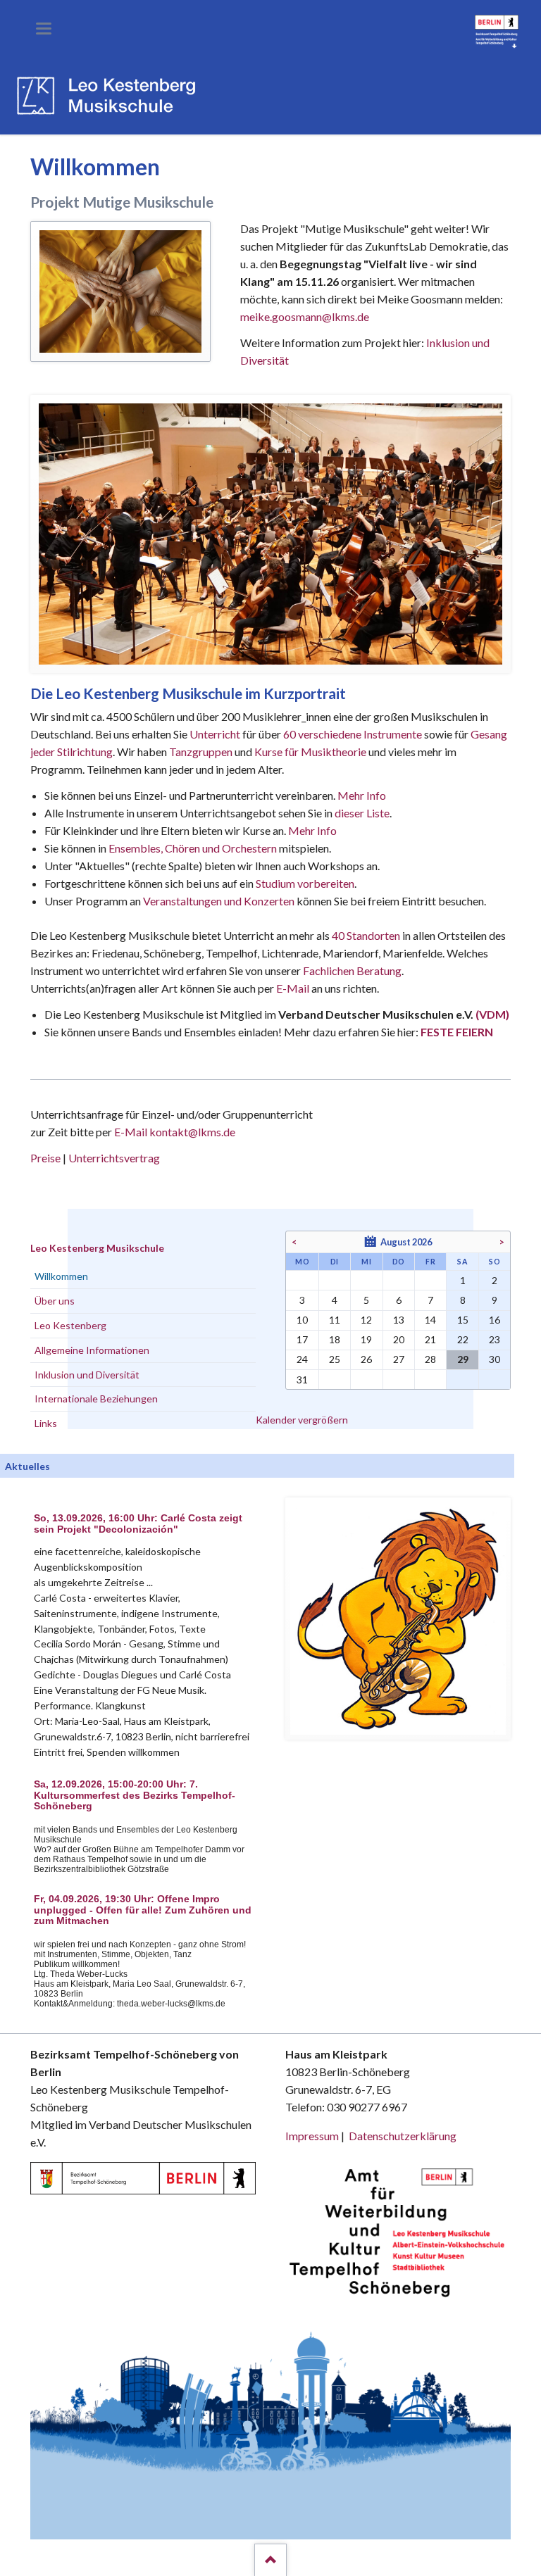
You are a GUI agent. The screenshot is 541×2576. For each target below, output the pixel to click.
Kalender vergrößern (302, 1420)
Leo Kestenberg (70, 1325)
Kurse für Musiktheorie (310, 752)
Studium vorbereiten (305, 883)
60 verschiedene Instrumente (353, 734)
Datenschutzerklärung (403, 2136)
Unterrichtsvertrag (114, 1158)
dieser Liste (362, 813)
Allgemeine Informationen (92, 1350)
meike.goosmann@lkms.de (305, 316)
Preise (45, 1158)
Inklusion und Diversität (87, 1375)
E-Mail (293, 988)
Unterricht (215, 734)
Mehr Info (362, 795)
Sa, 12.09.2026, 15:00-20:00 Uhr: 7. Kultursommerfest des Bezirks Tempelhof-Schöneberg (135, 1796)
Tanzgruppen (202, 752)
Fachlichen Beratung (351, 970)
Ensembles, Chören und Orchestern (193, 848)
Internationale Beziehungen (96, 1399)
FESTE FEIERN (457, 1032)
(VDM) (492, 1014)
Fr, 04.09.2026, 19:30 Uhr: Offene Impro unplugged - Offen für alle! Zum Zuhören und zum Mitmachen (143, 1910)
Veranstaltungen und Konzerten (219, 901)
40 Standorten (366, 935)
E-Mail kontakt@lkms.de (174, 1132)
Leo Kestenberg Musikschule (97, 1248)
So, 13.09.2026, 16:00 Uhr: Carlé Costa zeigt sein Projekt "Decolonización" (138, 1524)
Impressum (312, 2136)
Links (46, 1423)
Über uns (55, 1301)
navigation (44, 29)
